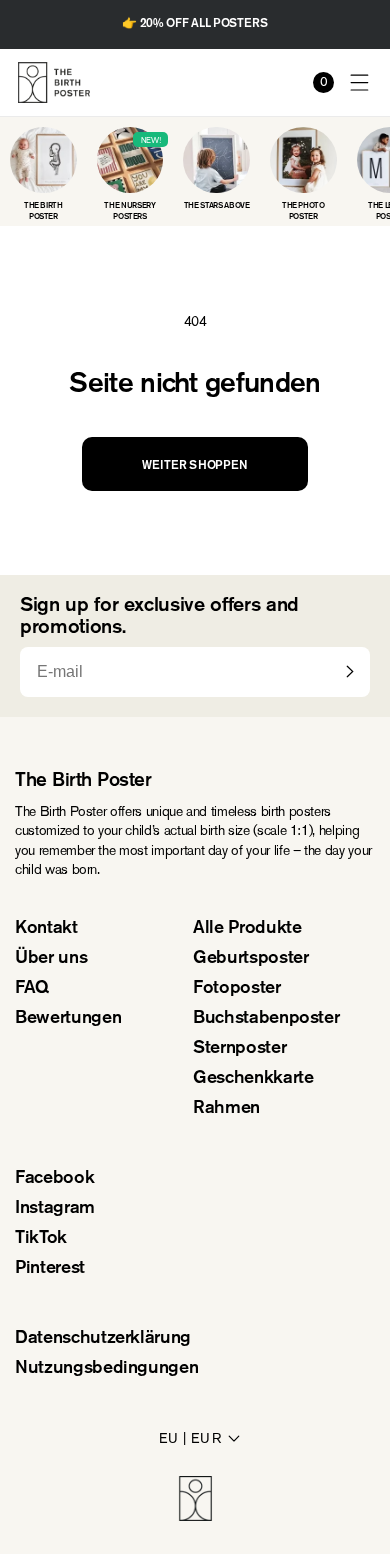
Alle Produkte (247, 929)
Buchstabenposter (266, 1019)
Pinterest (50, 1269)
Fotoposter (237, 989)
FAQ (32, 989)
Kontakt (46, 929)
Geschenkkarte (253, 1079)
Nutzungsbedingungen (106, 1369)
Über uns (51, 959)
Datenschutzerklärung (103, 1339)
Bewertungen (68, 1019)
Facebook (54, 1179)
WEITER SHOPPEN (195, 466)
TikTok (41, 1239)
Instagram (55, 1209)
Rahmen (226, 1109)
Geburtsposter (250, 959)
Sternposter (239, 1049)
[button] (360, 82)
